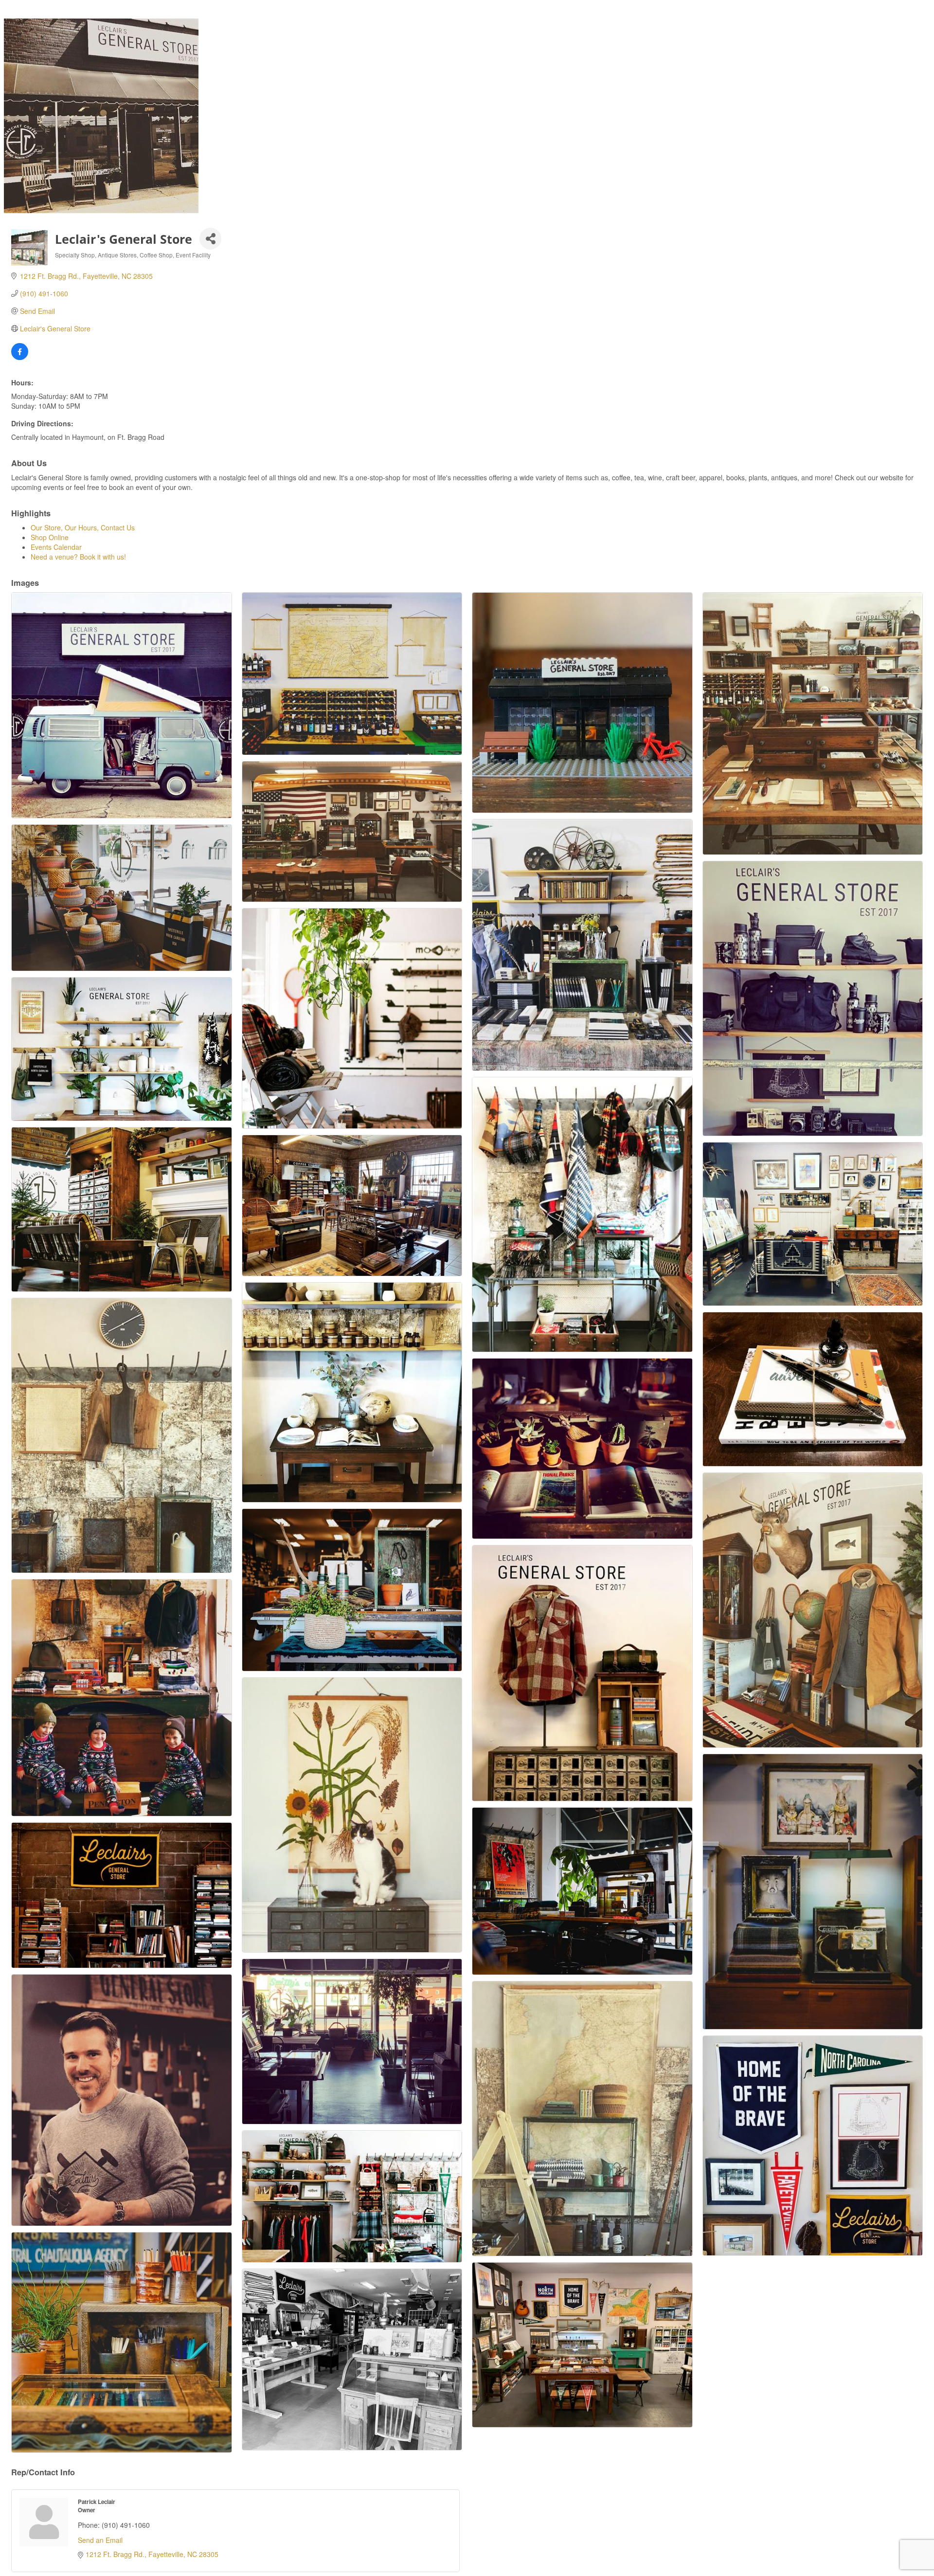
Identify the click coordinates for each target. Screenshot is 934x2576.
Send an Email (100, 2540)
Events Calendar (56, 547)
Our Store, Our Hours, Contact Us (83, 527)
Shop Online (50, 537)
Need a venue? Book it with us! (78, 557)
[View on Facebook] (20, 357)
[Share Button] (210, 239)
